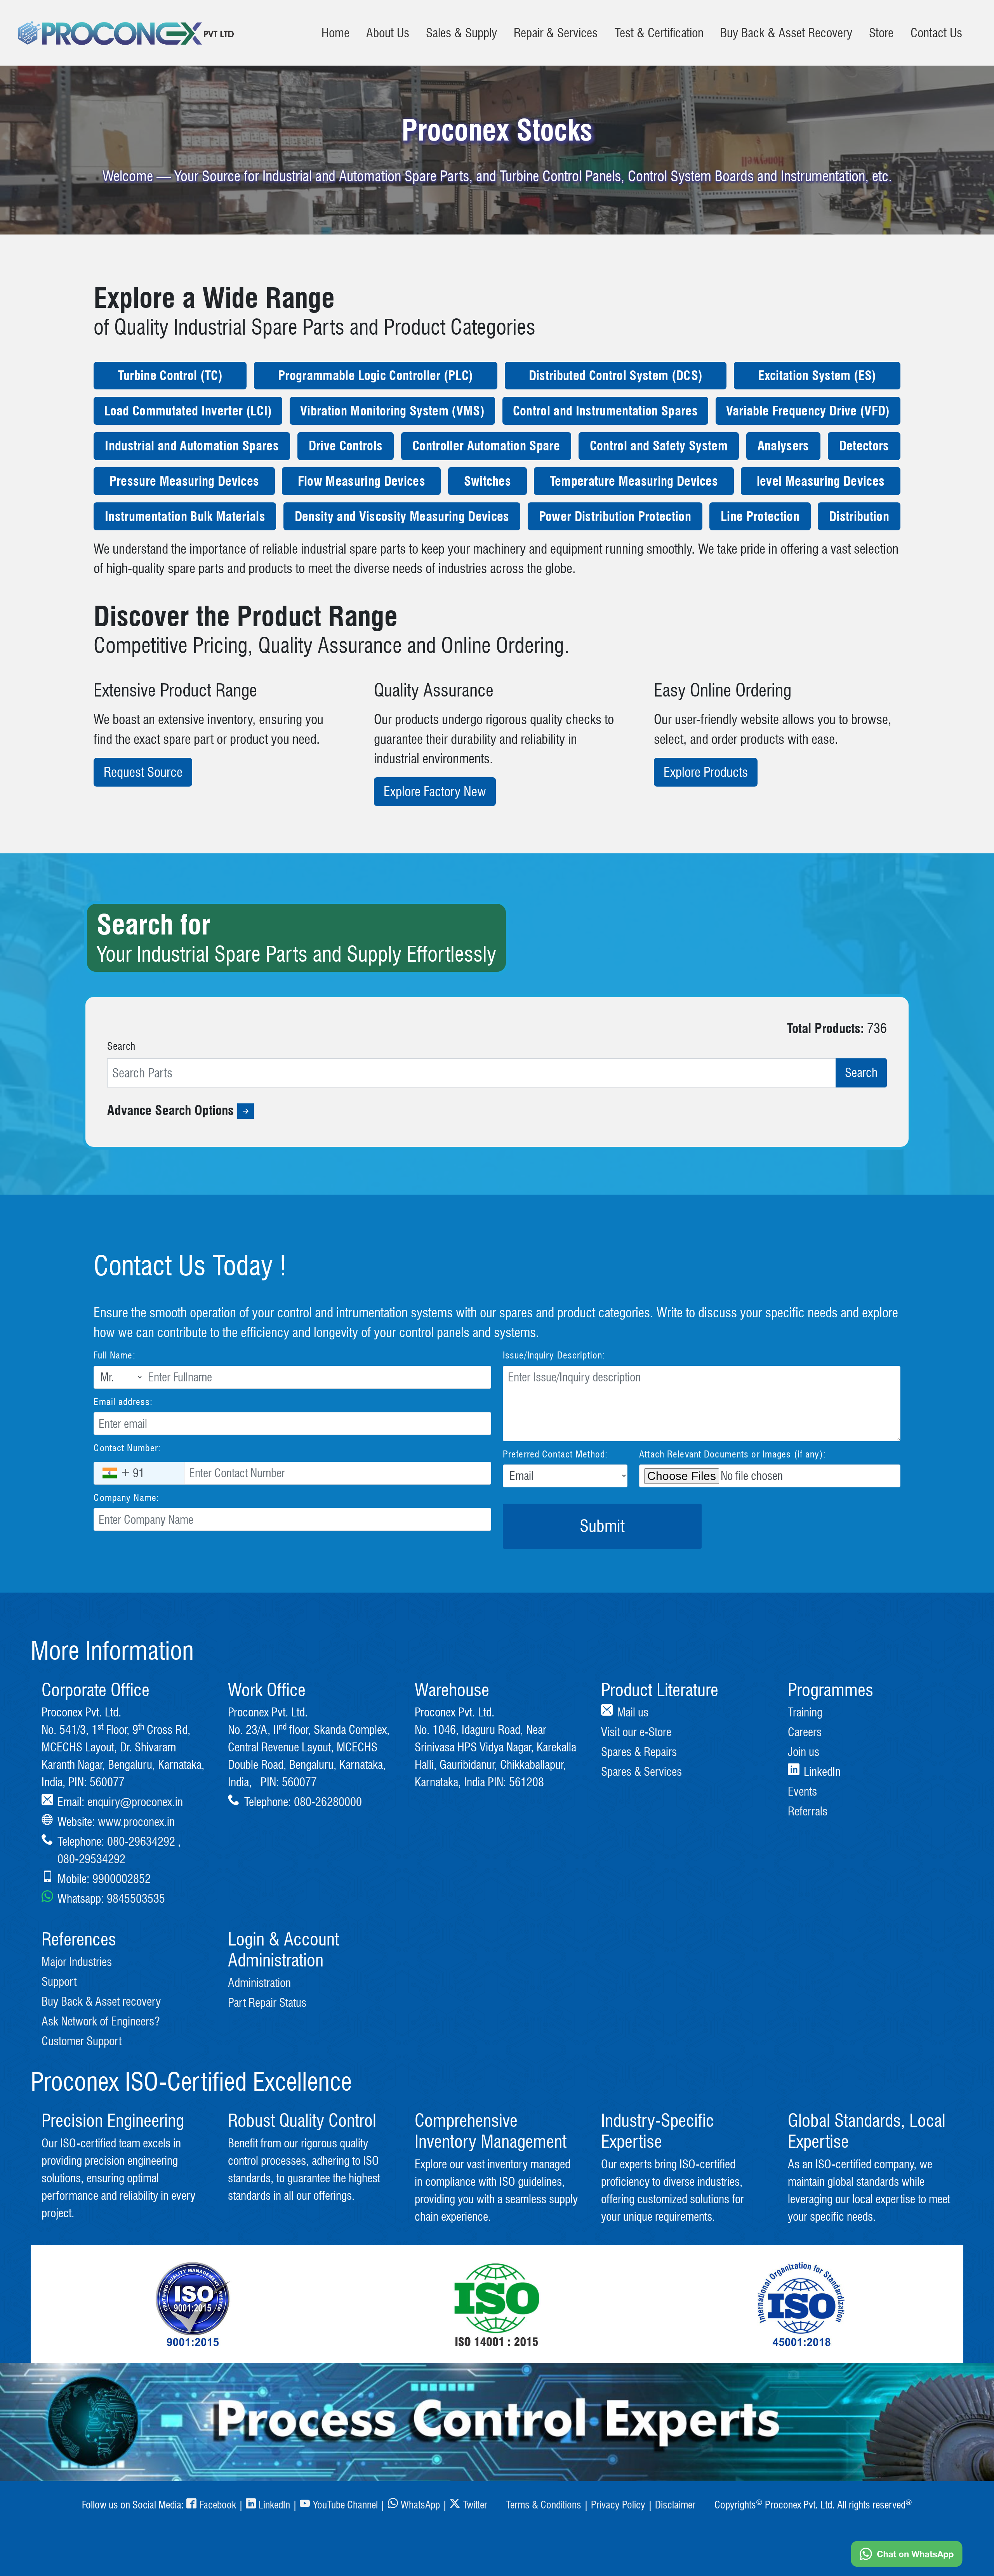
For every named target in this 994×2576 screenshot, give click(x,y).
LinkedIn (274, 2505)
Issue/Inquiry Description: (554, 1355)
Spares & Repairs (639, 1752)
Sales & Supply (461, 33)
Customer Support (82, 2041)
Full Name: (114, 1355)
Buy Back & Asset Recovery (786, 33)
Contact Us (936, 33)
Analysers (783, 446)
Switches (488, 481)
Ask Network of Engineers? (101, 2021)
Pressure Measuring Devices (184, 481)
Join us (804, 1752)
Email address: (123, 1402)
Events (802, 1791)
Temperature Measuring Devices (634, 481)
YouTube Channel (345, 2505)
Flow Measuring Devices (361, 481)
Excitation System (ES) (817, 376)
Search (121, 1046)
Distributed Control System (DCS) (616, 376)
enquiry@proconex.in (135, 1802)
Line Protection (760, 517)
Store (881, 33)
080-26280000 (328, 1802)
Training (805, 1712)
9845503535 (136, 1899)
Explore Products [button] (706, 772)
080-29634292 (141, 1841)
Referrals (808, 1811)
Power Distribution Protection (615, 517)
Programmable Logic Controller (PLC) (375, 376)
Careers (805, 1732)
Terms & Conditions (544, 2505)
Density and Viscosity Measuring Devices (402, 517)
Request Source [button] (143, 772)
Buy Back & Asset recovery (101, 2001)
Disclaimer (675, 2505)
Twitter (475, 2505)
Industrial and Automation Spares (192, 446)
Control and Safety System (659, 446)
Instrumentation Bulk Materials (185, 517)
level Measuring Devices (821, 481)
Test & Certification (659, 33)
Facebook (218, 2505)
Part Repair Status (267, 2003)
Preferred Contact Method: (555, 1454)
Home (335, 33)
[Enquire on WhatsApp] (907, 2554)
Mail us (633, 1712)
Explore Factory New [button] (435, 792)
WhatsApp (420, 2505)
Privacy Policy (618, 2505)
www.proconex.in (136, 1822)
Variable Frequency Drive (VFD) (808, 411)
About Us (388, 33)
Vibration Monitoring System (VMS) (392, 411)
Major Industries (77, 1962)
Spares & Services (641, 1772)
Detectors (864, 446)
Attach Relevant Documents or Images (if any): (732, 1454)
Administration (259, 1983)
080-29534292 (91, 1859)
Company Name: (126, 1498)
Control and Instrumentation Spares (605, 411)
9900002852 (122, 1879)
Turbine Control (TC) (170, 376)
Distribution (859, 517)
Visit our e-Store (636, 1732)
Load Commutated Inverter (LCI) (188, 411)
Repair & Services (556, 33)
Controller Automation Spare (486, 446)
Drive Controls (346, 446)
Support (59, 1982)
